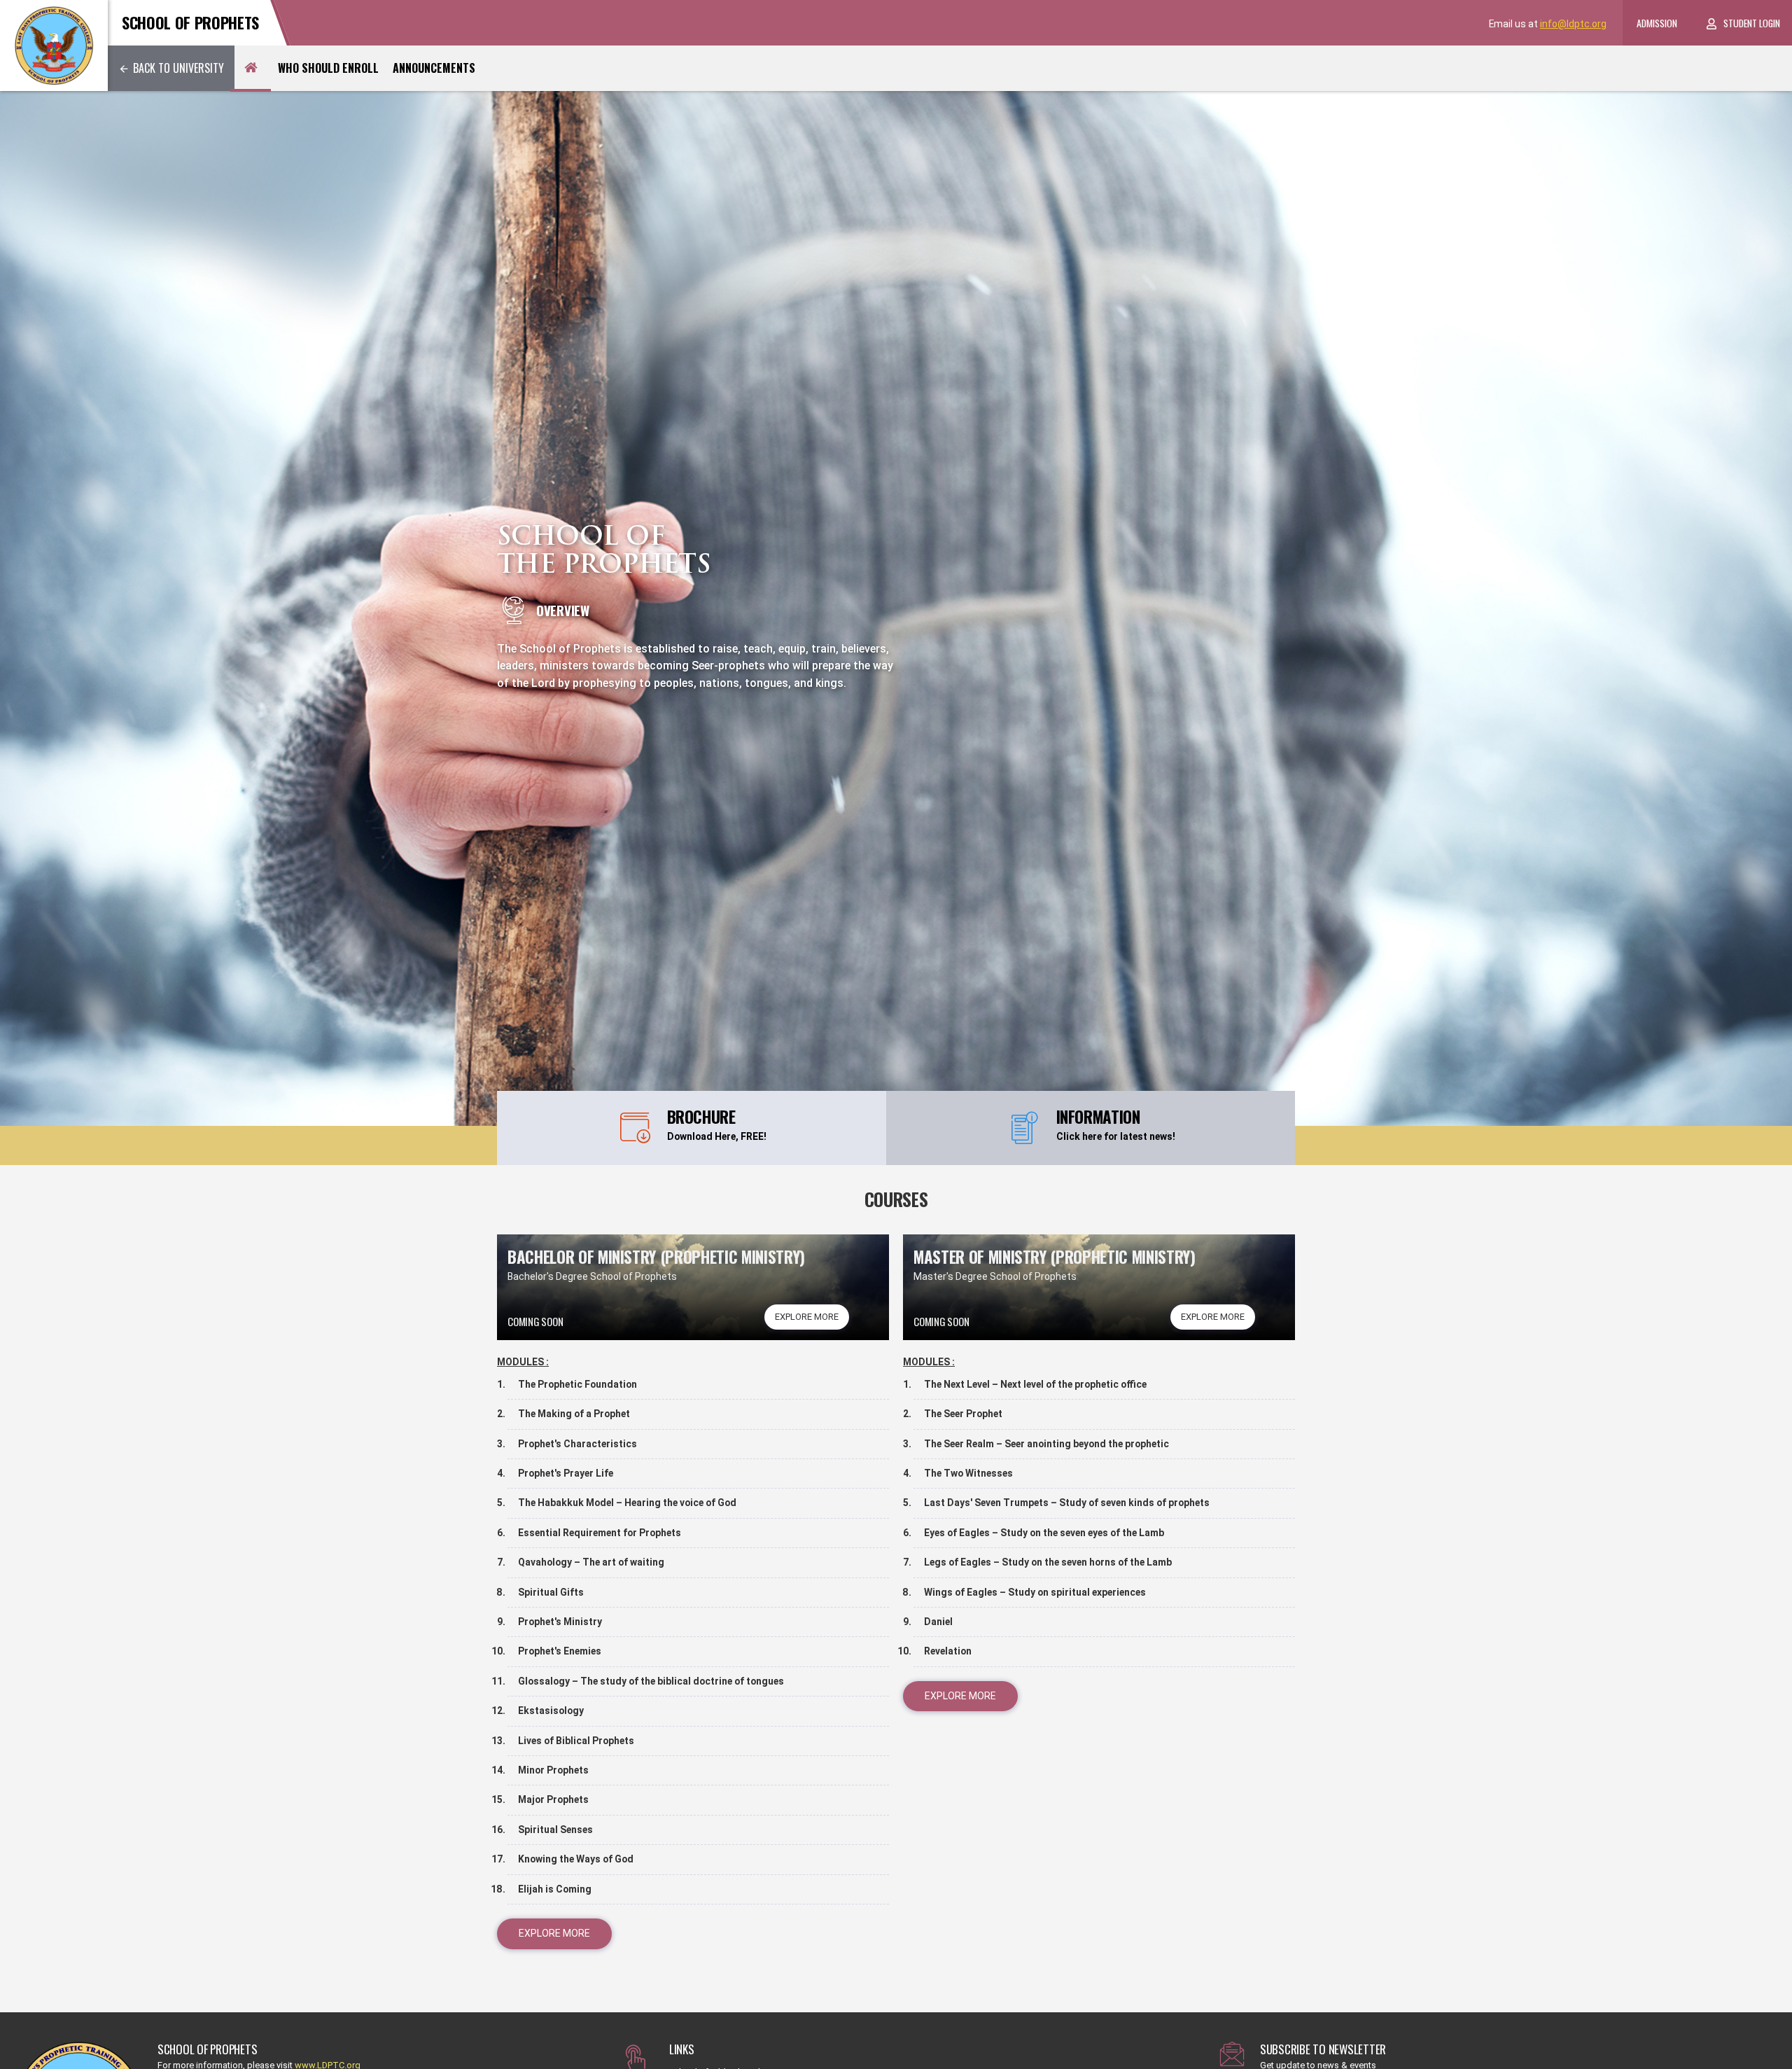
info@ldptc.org (1573, 24)
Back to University (178, 68)
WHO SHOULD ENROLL (328, 68)
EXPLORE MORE (807, 1317)
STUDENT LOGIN (1752, 23)
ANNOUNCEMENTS (434, 68)
